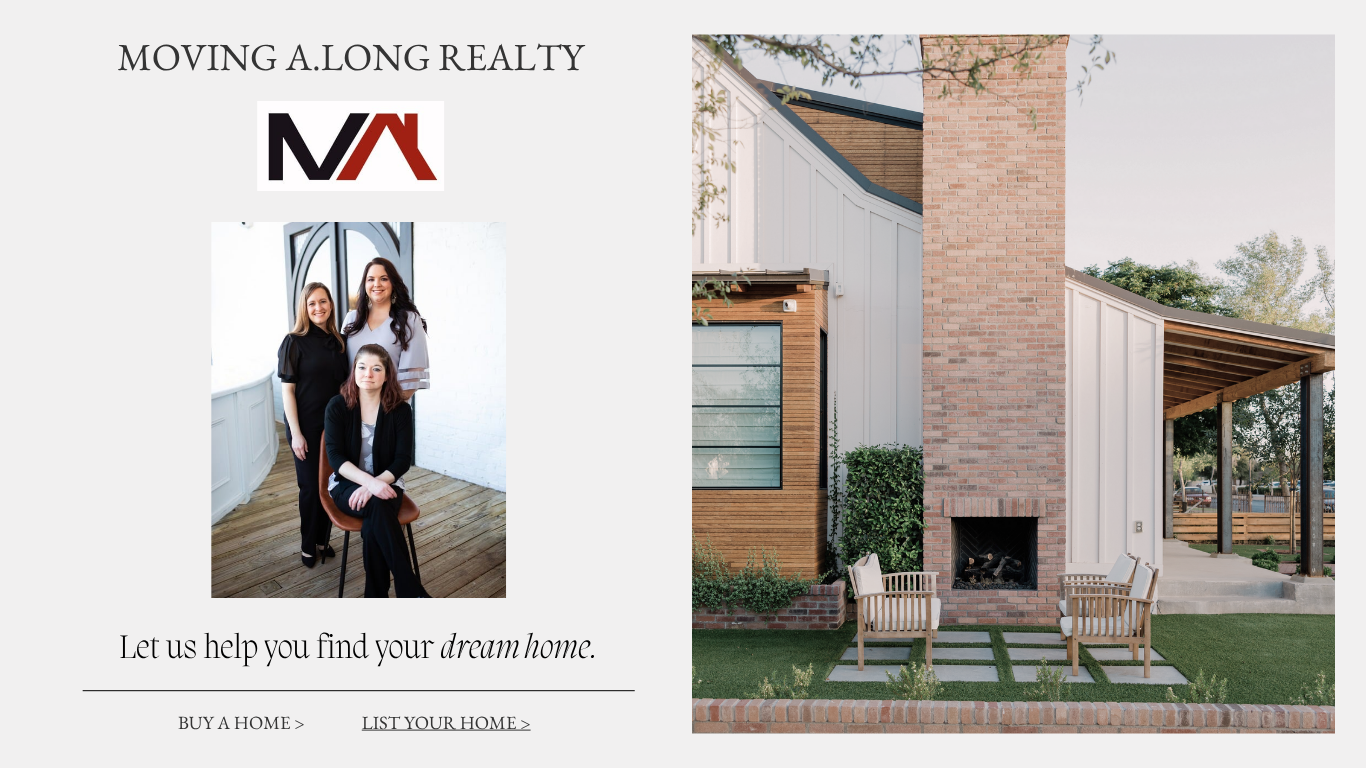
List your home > (446, 722)
